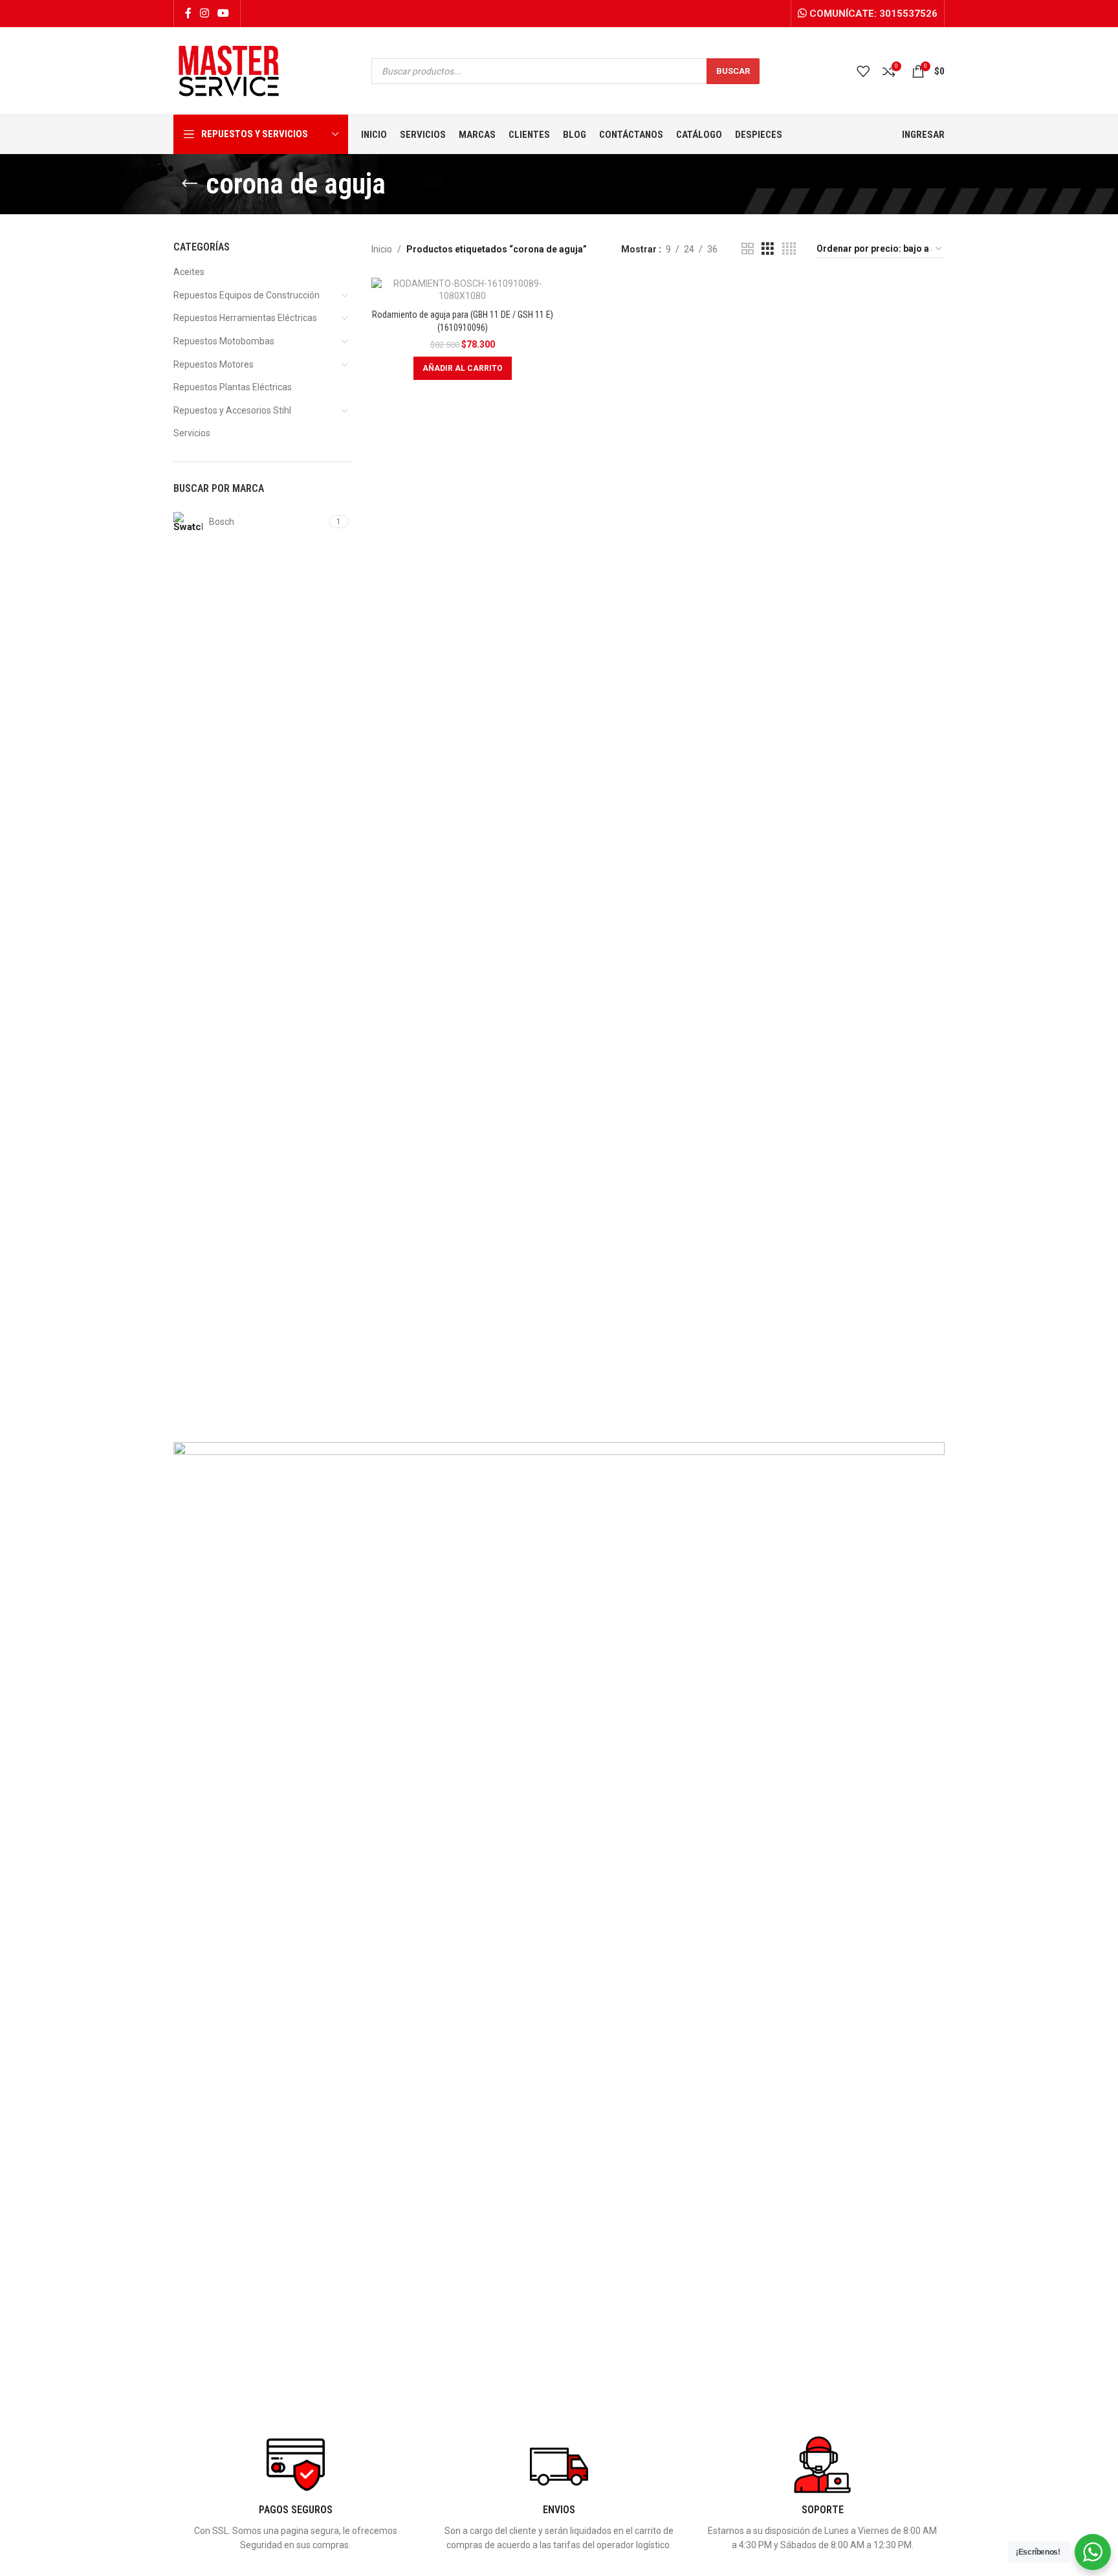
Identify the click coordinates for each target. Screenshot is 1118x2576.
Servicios (192, 433)
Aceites (189, 272)
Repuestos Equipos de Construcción (247, 295)
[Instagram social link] (204, 13)
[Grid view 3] (768, 249)
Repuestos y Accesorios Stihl (232, 410)
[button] (463, 368)
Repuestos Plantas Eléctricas (233, 387)
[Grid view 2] (748, 249)
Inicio (382, 249)
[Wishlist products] (863, 71)
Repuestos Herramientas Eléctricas (245, 318)
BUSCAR (733, 71)
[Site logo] (229, 70)
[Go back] (190, 184)
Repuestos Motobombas (224, 341)
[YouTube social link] (224, 13)
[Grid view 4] (789, 249)
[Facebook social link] (188, 13)
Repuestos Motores (214, 364)
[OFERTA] (463, 290)
